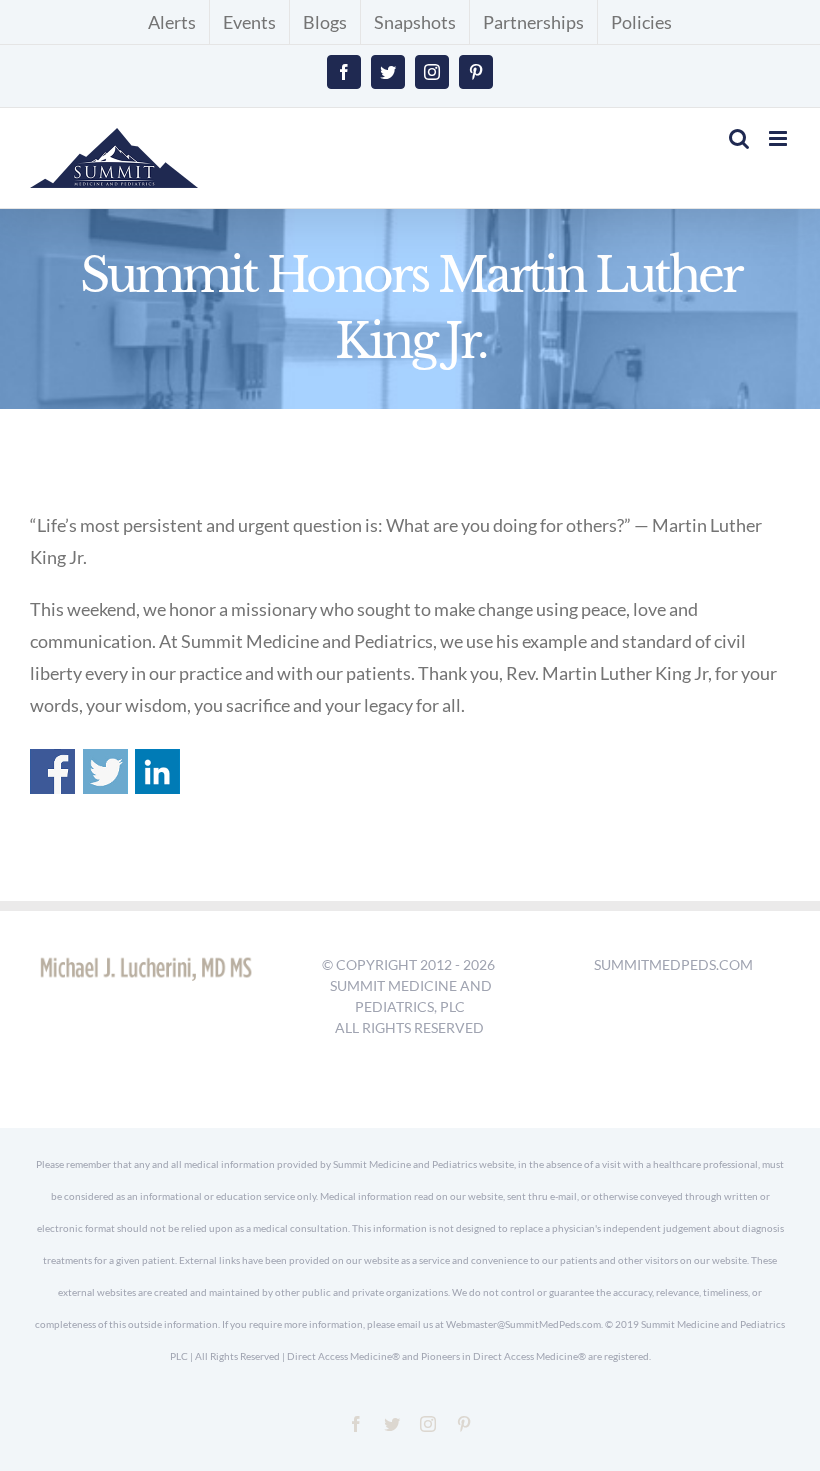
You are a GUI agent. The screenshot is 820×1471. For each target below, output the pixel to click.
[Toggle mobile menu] (779, 138)
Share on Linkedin (157, 771)
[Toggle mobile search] (739, 138)
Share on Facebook (52, 771)
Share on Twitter (105, 771)
